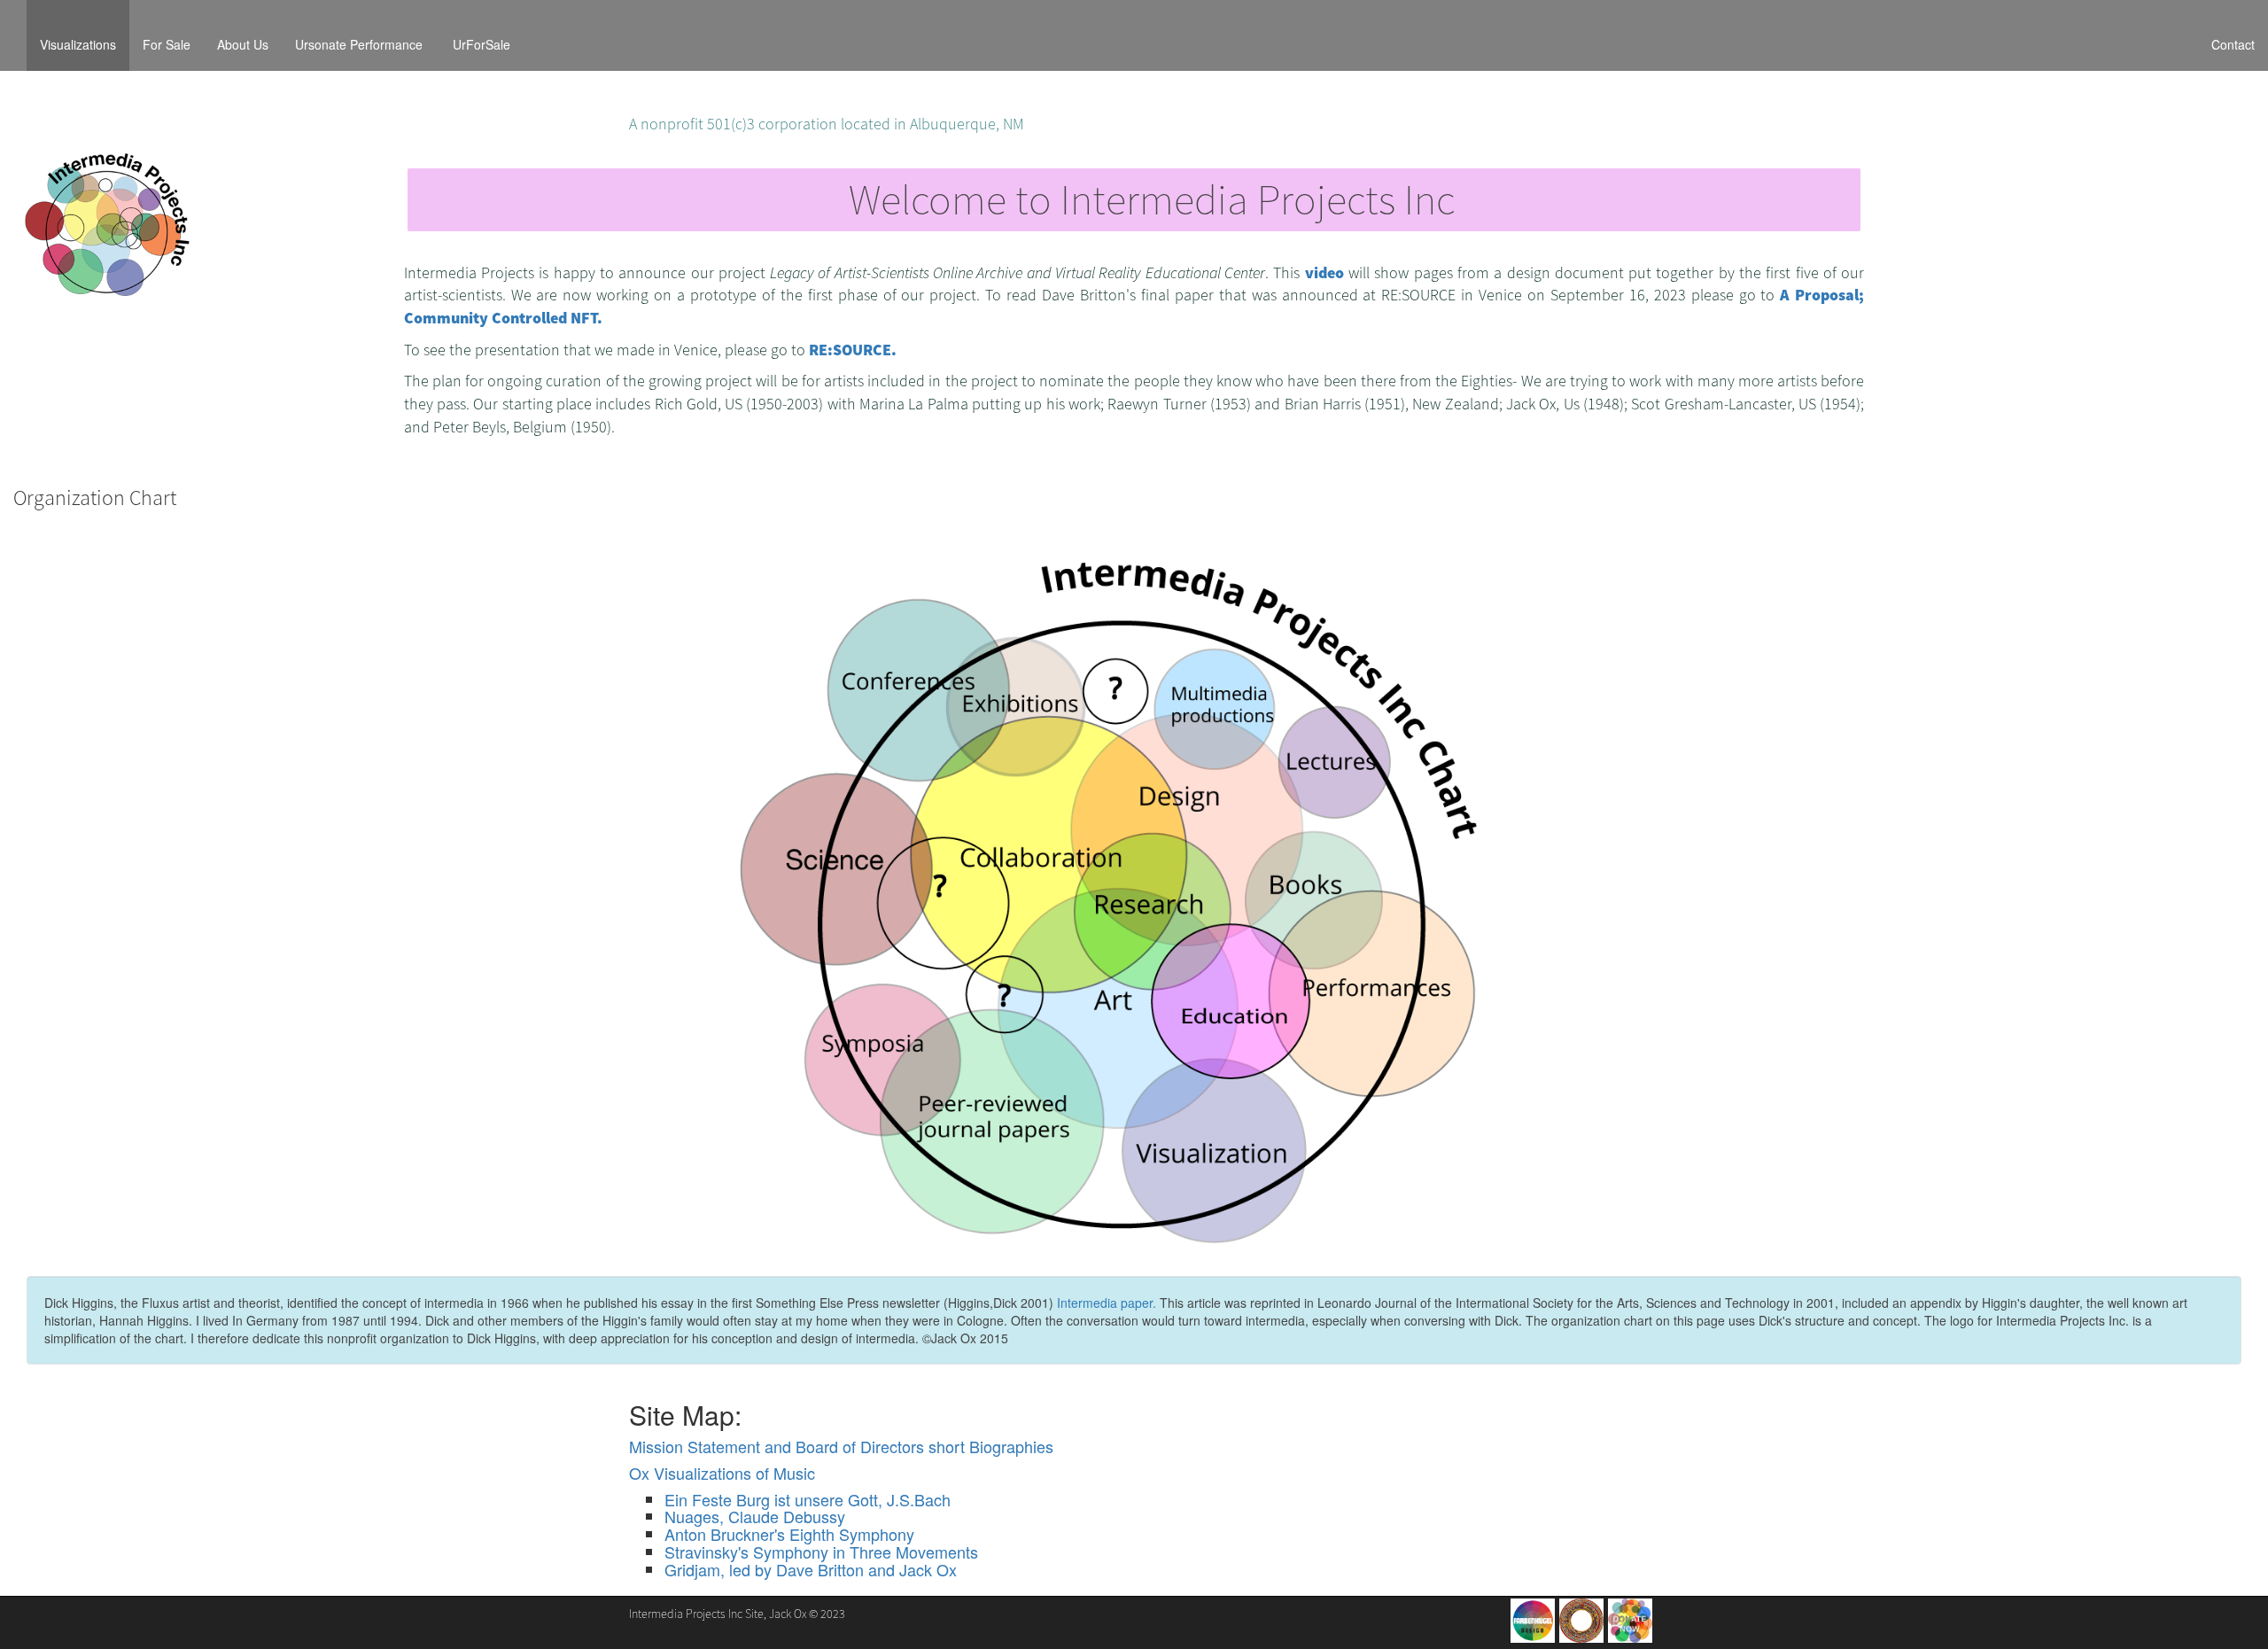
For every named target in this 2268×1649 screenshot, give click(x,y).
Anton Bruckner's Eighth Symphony (789, 1534)
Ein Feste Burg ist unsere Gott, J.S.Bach (808, 1499)
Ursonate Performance (361, 44)
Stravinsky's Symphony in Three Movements (821, 1552)
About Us (243, 44)
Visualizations (85, 44)
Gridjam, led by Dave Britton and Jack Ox (811, 1569)
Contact (2233, 44)
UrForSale (482, 44)
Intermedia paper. (1107, 1303)
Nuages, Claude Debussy (755, 1516)
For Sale (167, 44)
